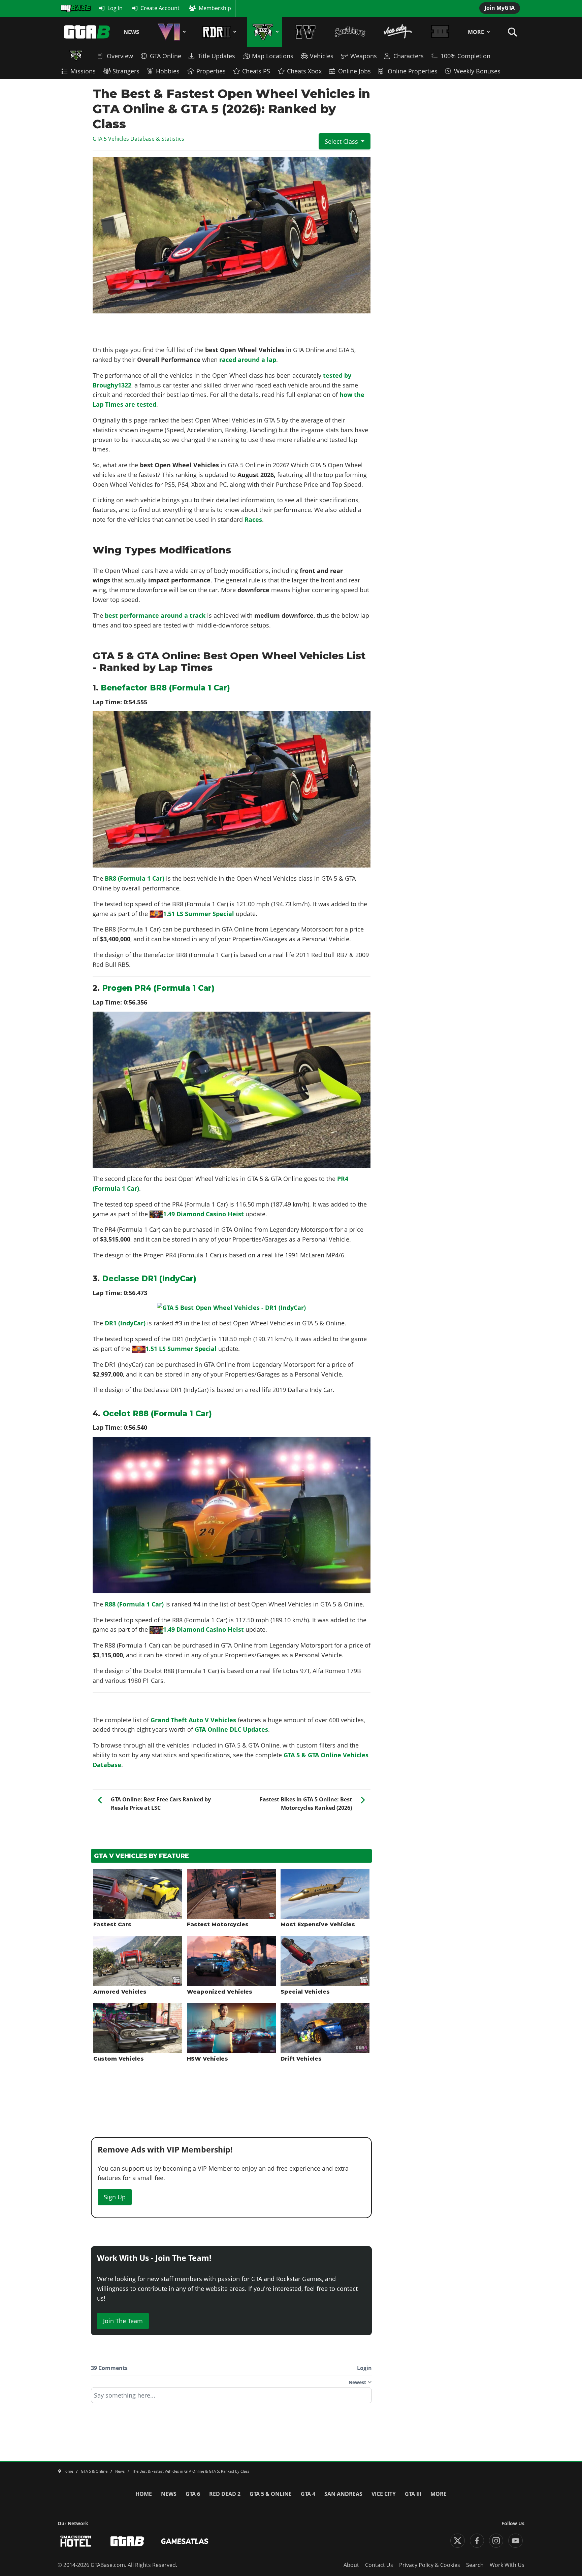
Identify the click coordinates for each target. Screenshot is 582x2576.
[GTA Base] (87, 32)
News (131, 32)
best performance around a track (155, 615)
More (476, 32)
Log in (115, 8)
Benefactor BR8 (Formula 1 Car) (165, 688)
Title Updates (216, 56)
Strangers (126, 71)
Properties (211, 71)
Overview (120, 56)
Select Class (341, 141)
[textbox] (231, 2398)
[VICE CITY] (398, 32)
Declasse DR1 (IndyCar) (149, 1279)
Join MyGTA (500, 8)
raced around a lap (248, 360)
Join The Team (123, 2321)
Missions (83, 71)
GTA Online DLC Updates (231, 1729)
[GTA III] (440, 32)
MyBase (70, 8)
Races (253, 519)
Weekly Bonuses (477, 71)
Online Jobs (354, 71)
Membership (215, 8)
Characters (409, 56)
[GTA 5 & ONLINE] (265, 32)
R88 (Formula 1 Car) (134, 1604)
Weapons (364, 56)
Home (144, 2494)
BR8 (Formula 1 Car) (135, 878)
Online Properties (413, 71)
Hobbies (168, 71)
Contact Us (379, 2565)
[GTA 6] (170, 32)
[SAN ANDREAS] (350, 32)
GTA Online (166, 56)
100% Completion (465, 56)
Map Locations (273, 56)
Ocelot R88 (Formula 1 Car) (157, 1414)
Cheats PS (256, 71)
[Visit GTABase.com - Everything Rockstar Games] (127, 2541)
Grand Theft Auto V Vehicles (193, 1720)
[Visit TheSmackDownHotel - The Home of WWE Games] (76, 2541)
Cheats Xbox (304, 71)
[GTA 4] (306, 32)
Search (475, 2565)
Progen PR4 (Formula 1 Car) (158, 988)
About (351, 2565)
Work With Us (507, 2565)
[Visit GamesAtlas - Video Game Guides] (185, 2541)
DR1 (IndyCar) (125, 1323)
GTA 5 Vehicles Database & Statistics (138, 139)
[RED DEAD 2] (218, 32)
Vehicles (322, 56)
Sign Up (115, 2197)
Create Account (160, 8)
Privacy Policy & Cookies (430, 2565)
